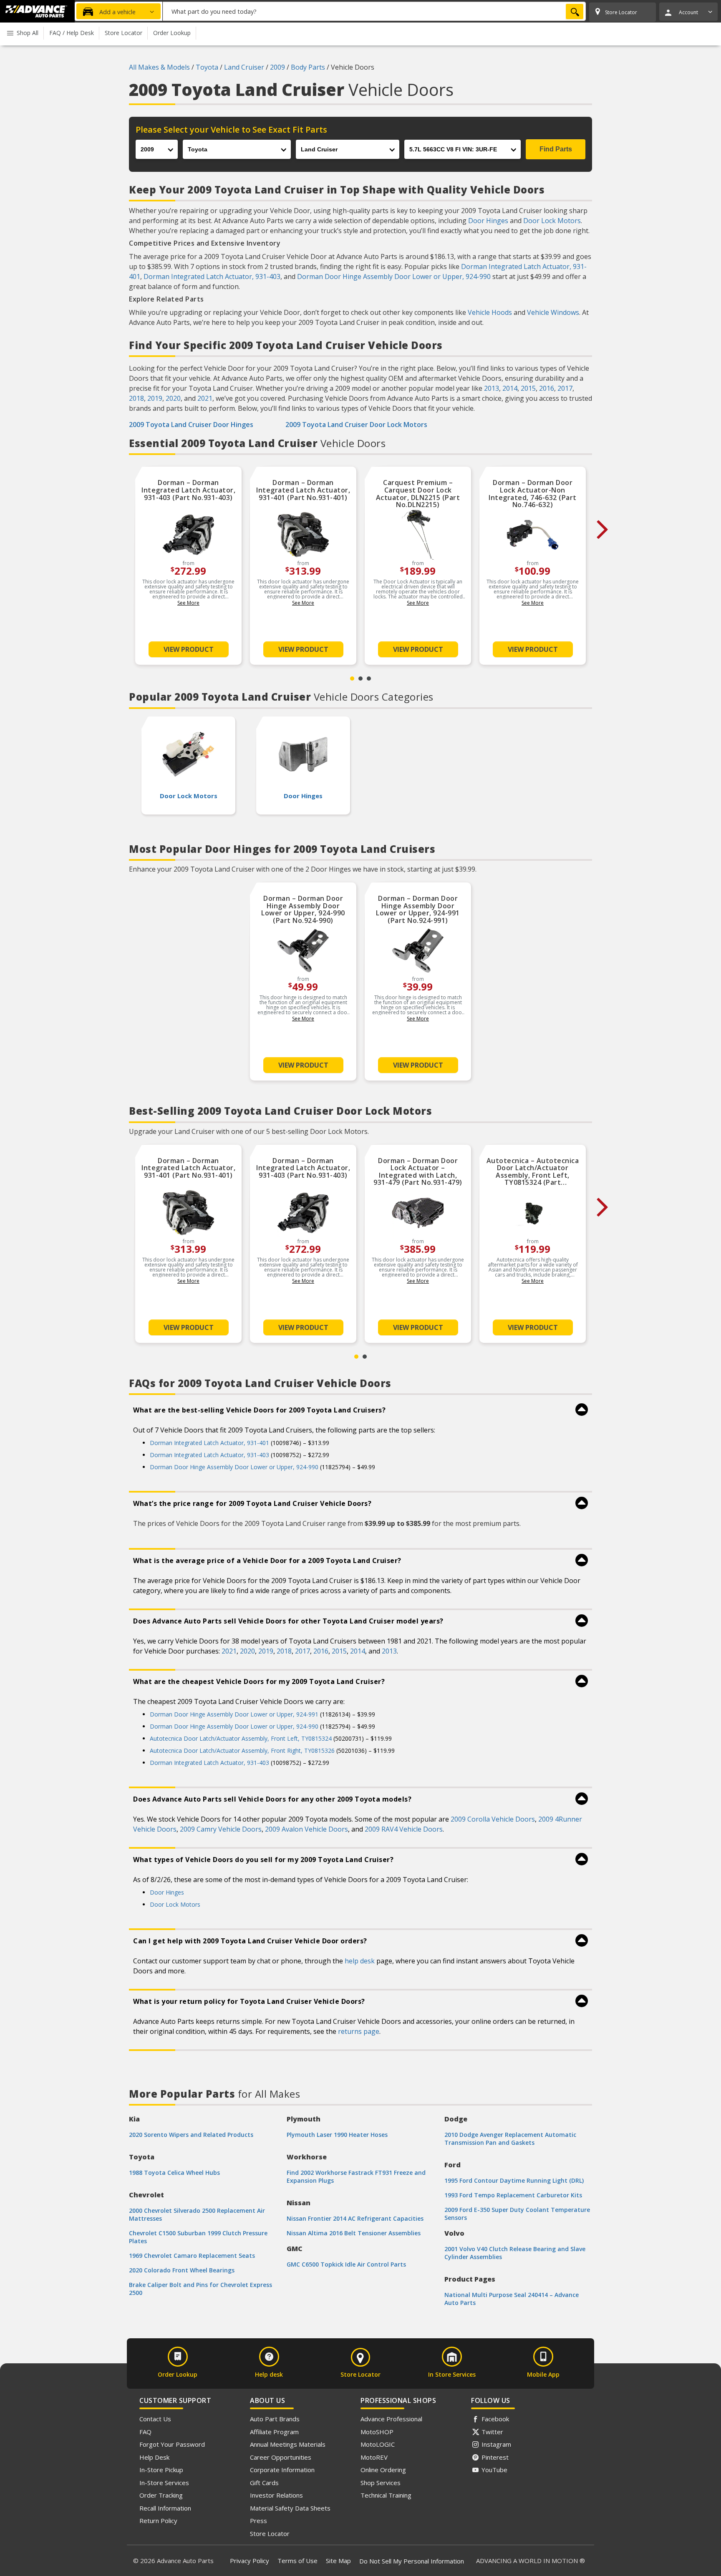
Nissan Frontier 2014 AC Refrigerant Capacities (355, 2218)
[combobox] (374, 11)
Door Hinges (488, 221)
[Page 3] (369, 679)
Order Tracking (161, 2495)
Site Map (338, 2561)
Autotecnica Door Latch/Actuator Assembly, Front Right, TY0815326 (242, 1750)
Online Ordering (383, 2470)
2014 (510, 388)
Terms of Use (297, 2561)
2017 (565, 388)
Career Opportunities (281, 2457)
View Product (189, 649)
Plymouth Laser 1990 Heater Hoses (337, 2135)
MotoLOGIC (378, 2444)
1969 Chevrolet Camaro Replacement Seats (192, 2256)
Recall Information (165, 2508)
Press (258, 2521)
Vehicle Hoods (490, 312)
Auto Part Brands (275, 2419)
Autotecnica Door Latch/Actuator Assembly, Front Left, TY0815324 (241, 1738)
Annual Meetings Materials (288, 2444)
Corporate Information (282, 2470)
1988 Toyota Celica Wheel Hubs (174, 2173)
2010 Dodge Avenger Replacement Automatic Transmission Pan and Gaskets (510, 2139)
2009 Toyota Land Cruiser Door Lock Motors (356, 425)
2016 (547, 388)
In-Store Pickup (161, 2470)
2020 (173, 398)
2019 (155, 398)
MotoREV (374, 2457)
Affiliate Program (274, 2432)
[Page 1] (352, 679)
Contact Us (155, 2419)
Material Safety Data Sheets (290, 2508)
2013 (492, 388)
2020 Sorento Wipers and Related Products (191, 2135)
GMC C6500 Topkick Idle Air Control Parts (346, 2264)
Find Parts (556, 149)
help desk (360, 1961)
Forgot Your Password (172, 2444)
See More (188, 603)
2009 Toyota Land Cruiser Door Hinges (191, 425)
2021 (205, 398)
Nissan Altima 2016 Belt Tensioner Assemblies (354, 2233)
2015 (528, 388)
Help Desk (154, 2457)
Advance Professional (391, 2419)
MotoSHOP (377, 2432)
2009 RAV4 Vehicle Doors (404, 1829)
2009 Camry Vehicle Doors (221, 1829)
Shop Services (381, 2483)
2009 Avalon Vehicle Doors (306, 1829)
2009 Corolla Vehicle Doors (493, 1819)
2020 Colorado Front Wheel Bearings (182, 2270)
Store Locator (270, 2533)
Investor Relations (276, 2495)
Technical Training (386, 2495)
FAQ (145, 2432)
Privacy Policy (250, 2561)
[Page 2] (360, 679)
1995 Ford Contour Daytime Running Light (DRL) (514, 2180)
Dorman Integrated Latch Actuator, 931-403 (212, 276)
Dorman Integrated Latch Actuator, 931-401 (209, 1443)
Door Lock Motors (552, 221)
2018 (136, 398)
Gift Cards (264, 2483)
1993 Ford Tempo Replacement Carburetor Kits (513, 2195)
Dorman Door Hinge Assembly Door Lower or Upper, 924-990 (394, 276)
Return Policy (158, 2521)
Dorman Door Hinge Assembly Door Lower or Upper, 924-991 (234, 1714)
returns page (359, 2031)
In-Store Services (164, 2483)
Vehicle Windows (553, 312)
